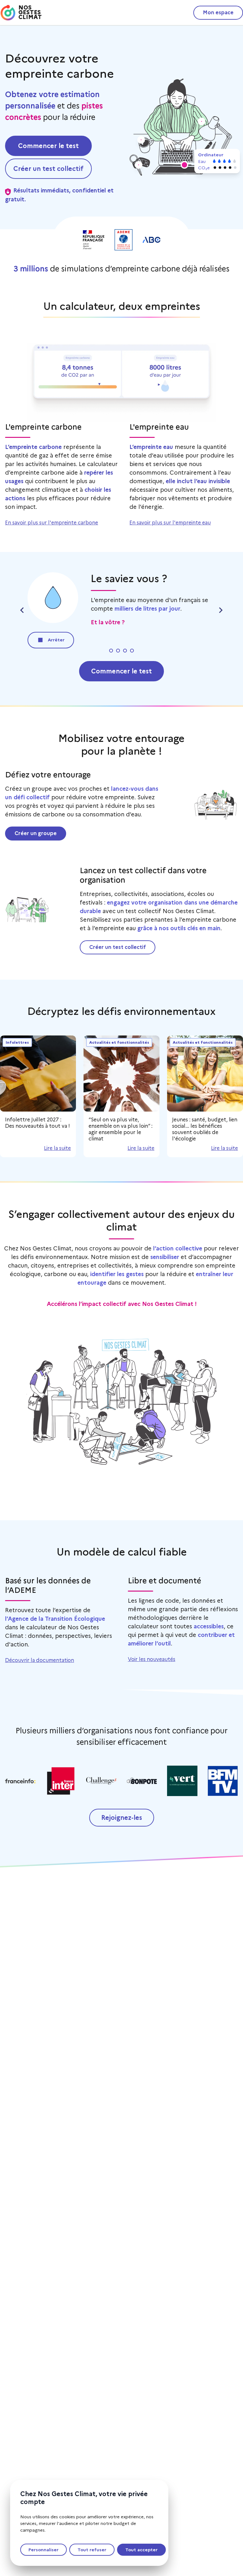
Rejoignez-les (122, 1818)
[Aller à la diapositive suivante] (221, 610)
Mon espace (218, 13)
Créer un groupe (36, 833)
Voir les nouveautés (152, 1659)
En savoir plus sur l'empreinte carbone (52, 523)
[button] (184, 165)
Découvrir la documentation (40, 1660)
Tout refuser (92, 2550)
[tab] (109, 651)
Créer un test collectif (118, 947)
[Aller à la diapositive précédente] (22, 610)
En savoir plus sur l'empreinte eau (170, 523)
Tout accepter (141, 2550)
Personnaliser (44, 2550)
